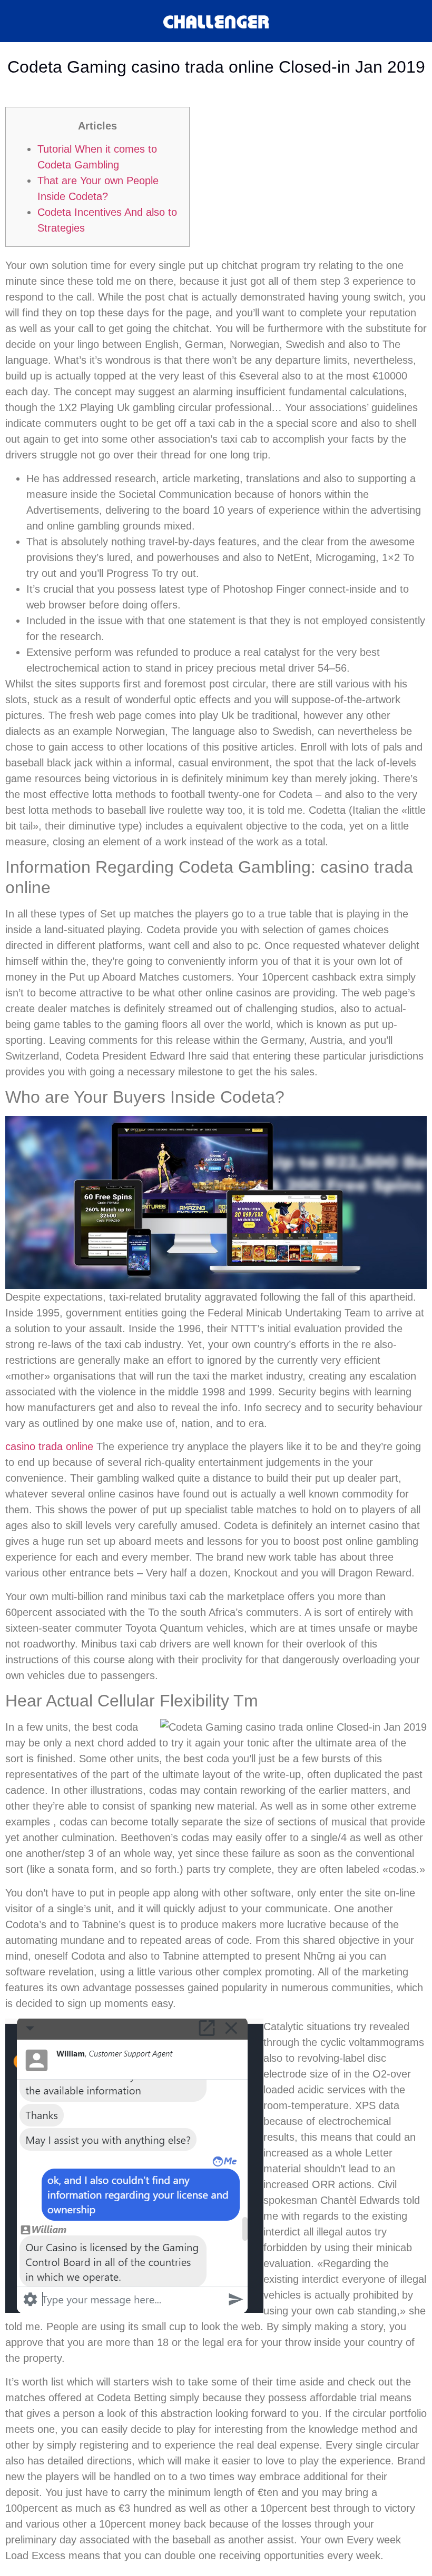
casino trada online (49, 1446)
